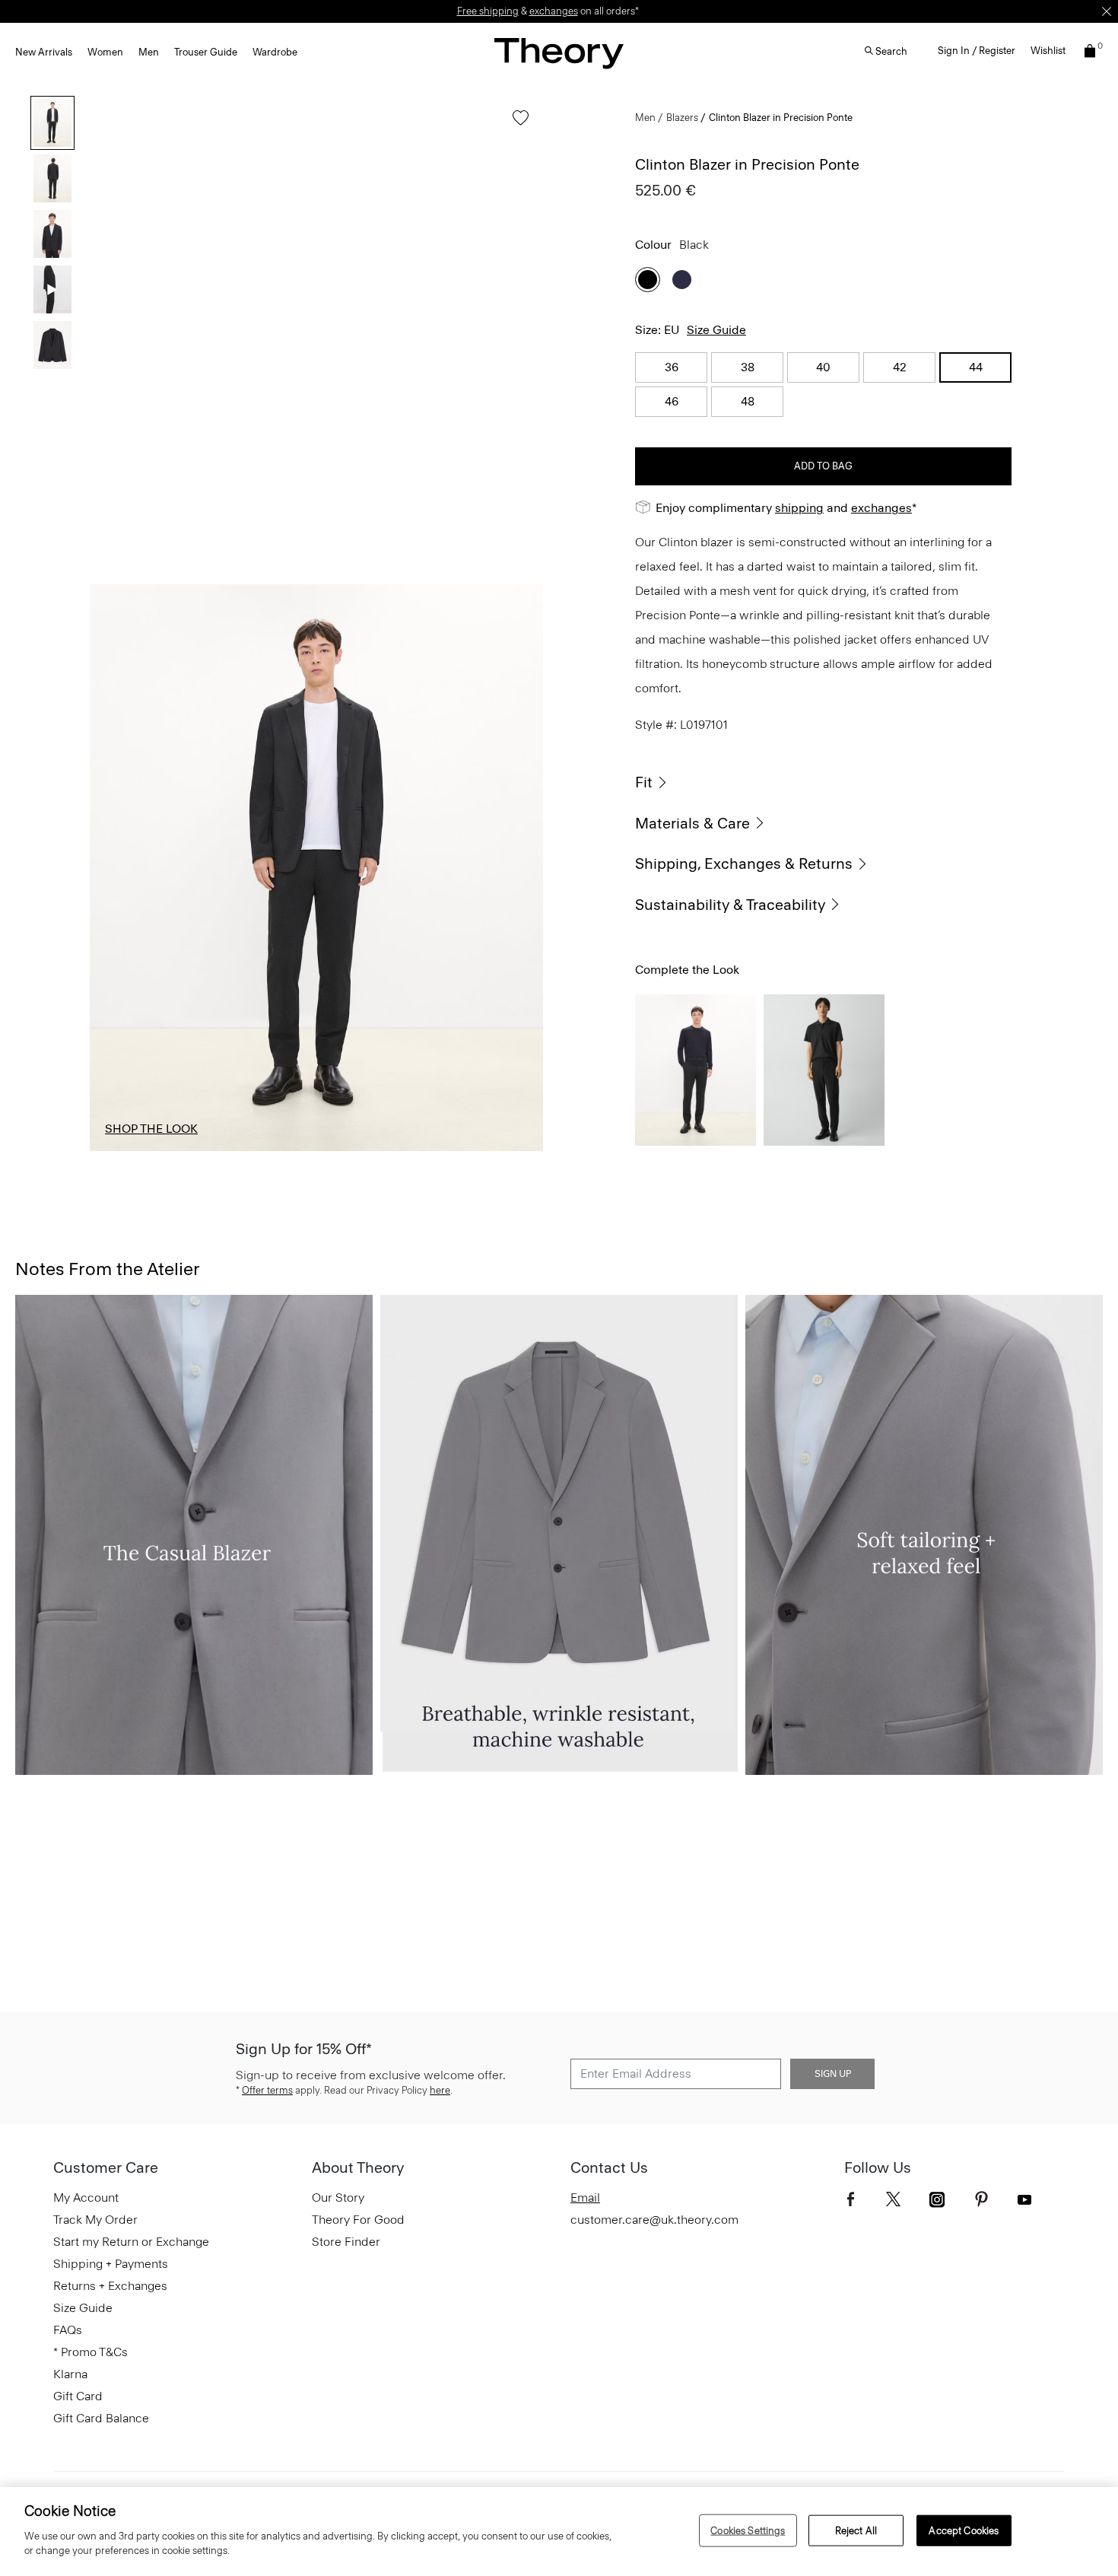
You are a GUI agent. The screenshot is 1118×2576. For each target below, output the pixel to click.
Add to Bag (823, 466)
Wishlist (1048, 51)
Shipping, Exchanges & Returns (744, 863)
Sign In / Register (977, 51)
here (440, 2090)
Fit (644, 782)
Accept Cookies (964, 2530)
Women (105, 52)
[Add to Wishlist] (517, 125)
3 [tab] (316, 1150)
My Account (86, 2198)
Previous (113, 868)
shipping (799, 508)
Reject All (856, 2530)
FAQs (68, 2330)
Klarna (70, 2374)
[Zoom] (517, 1125)
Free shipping (488, 11)
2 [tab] (224, 1150)
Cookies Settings (748, 2530)
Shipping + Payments (111, 2264)
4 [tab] (409, 1150)
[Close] (1107, 11)
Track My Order (95, 2220)
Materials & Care (692, 823)
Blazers (682, 118)
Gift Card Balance (101, 2418)
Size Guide (716, 330)
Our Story (338, 2198)
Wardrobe (275, 52)
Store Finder (346, 2242)
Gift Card (78, 2396)
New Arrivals (44, 52)
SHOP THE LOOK (151, 1129)
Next (520, 868)
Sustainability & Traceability (730, 905)
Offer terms (267, 2090)
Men (149, 52)
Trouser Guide (206, 52)
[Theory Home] (559, 53)
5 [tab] (501, 1150)
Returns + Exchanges (110, 2286)
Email (585, 2198)
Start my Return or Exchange (131, 2242)
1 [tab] (132, 1150)
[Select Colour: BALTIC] (682, 280)
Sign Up (833, 2074)
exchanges (554, 11)
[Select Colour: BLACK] (648, 280)
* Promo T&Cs (91, 2352)
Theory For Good (358, 2220)
